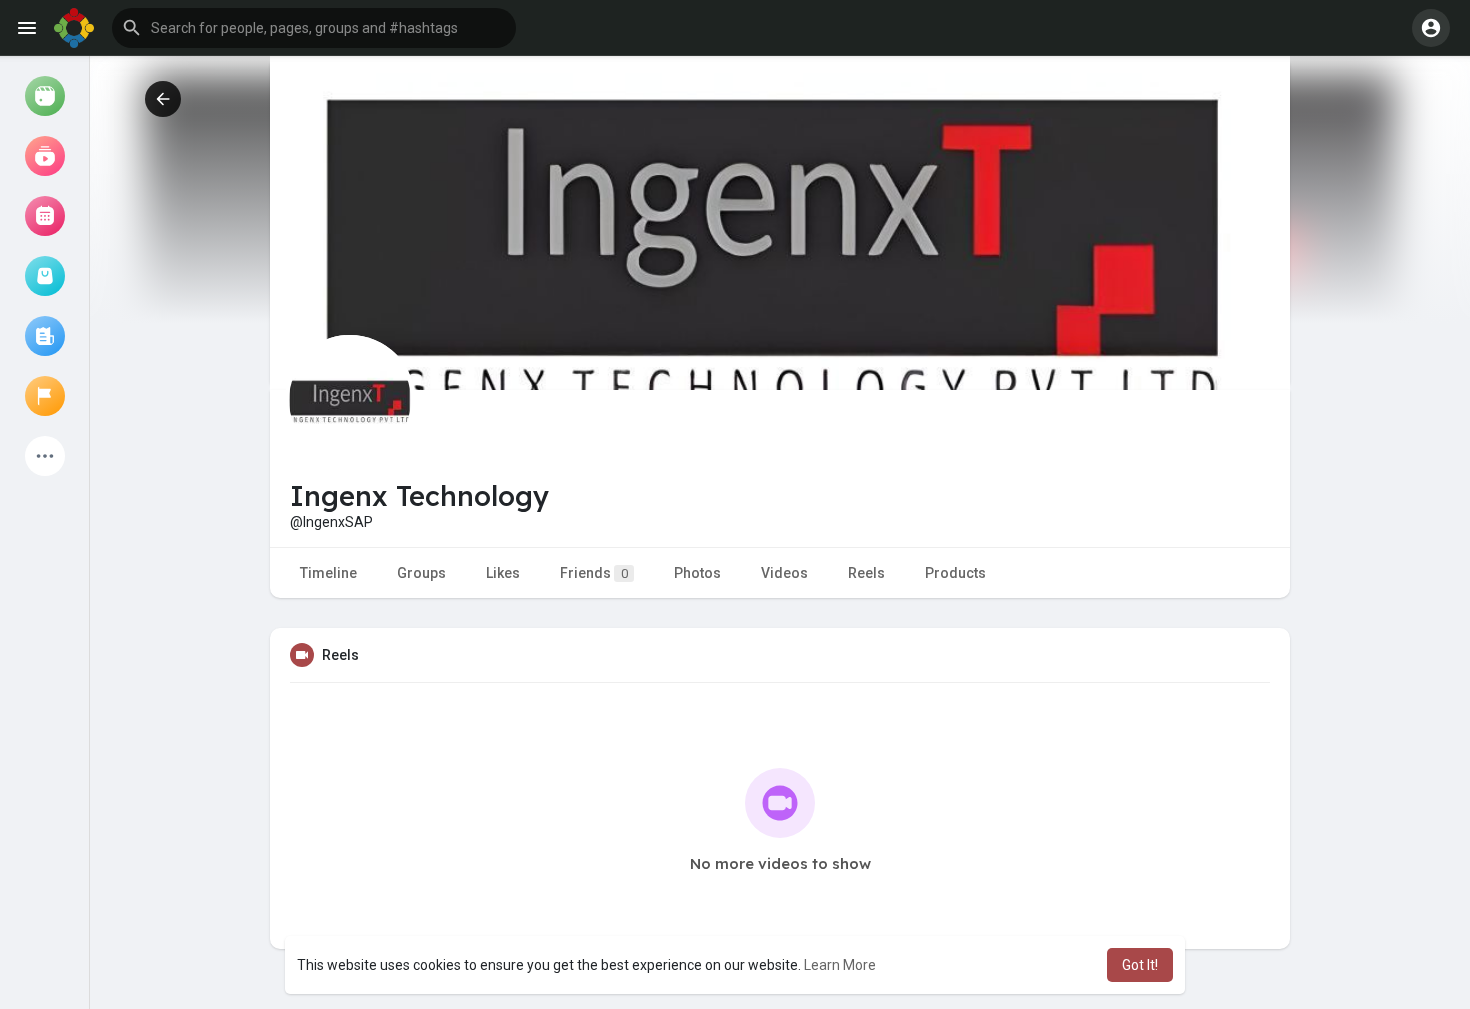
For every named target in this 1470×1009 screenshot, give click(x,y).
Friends (594, 573)
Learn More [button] (840, 965)
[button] (314, 28)
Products (955, 573)
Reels (866, 573)
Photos (697, 573)
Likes (503, 573)
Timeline (328, 573)
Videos (784, 573)
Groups (421, 573)
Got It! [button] (1140, 965)
